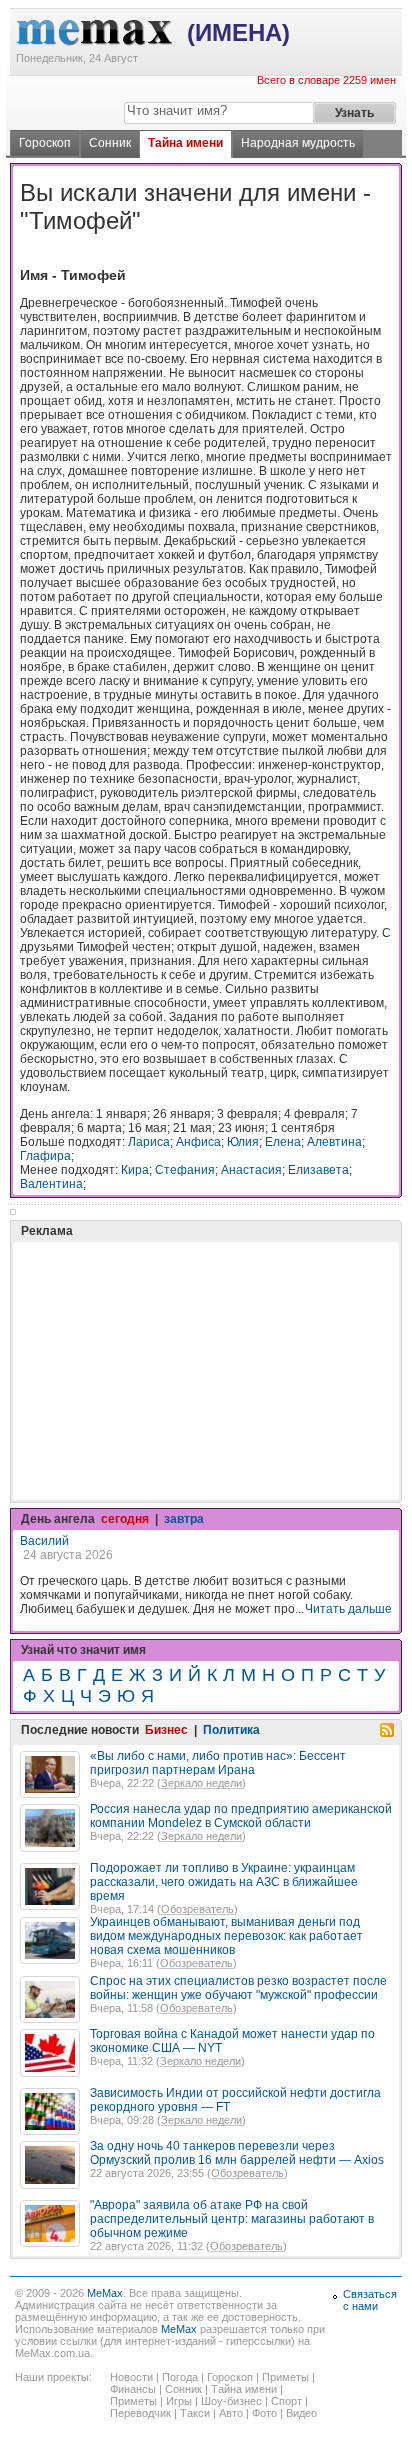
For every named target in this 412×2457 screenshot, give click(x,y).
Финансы (133, 2389)
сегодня (125, 1519)
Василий (44, 1541)
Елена (283, 1142)
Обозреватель (197, 1909)
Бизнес (166, 1730)
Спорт (286, 2401)
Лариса (149, 1142)
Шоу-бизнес (231, 2401)
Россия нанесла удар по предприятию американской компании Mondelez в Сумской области (241, 1816)
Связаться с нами (370, 2300)
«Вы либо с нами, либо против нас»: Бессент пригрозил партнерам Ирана (218, 1763)
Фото (264, 2413)
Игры (179, 2401)
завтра (184, 1519)
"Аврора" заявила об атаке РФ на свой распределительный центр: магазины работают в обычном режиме (232, 2219)
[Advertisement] (170, 1321)
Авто (231, 2413)
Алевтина (334, 1142)
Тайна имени (185, 143)
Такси (195, 2413)
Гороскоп (45, 143)
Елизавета (318, 1170)
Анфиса (198, 1142)
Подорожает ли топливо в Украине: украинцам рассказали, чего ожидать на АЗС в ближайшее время (224, 1882)
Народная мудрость (298, 143)
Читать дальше (348, 1609)
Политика (231, 1730)
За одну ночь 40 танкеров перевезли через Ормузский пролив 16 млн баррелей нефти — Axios (237, 2153)
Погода (180, 2377)
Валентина (51, 1184)
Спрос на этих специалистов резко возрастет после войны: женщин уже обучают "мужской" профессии (238, 1988)
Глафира (45, 1156)
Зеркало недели (201, 1783)
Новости (131, 2377)
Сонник (110, 143)
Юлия (243, 1142)
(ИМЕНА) (238, 32)
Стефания (185, 1170)
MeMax (105, 2293)
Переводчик (140, 2413)
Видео (301, 2413)
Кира (135, 1170)
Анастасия (251, 1170)
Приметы (285, 2377)
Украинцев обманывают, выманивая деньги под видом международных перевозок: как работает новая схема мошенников (226, 1936)
